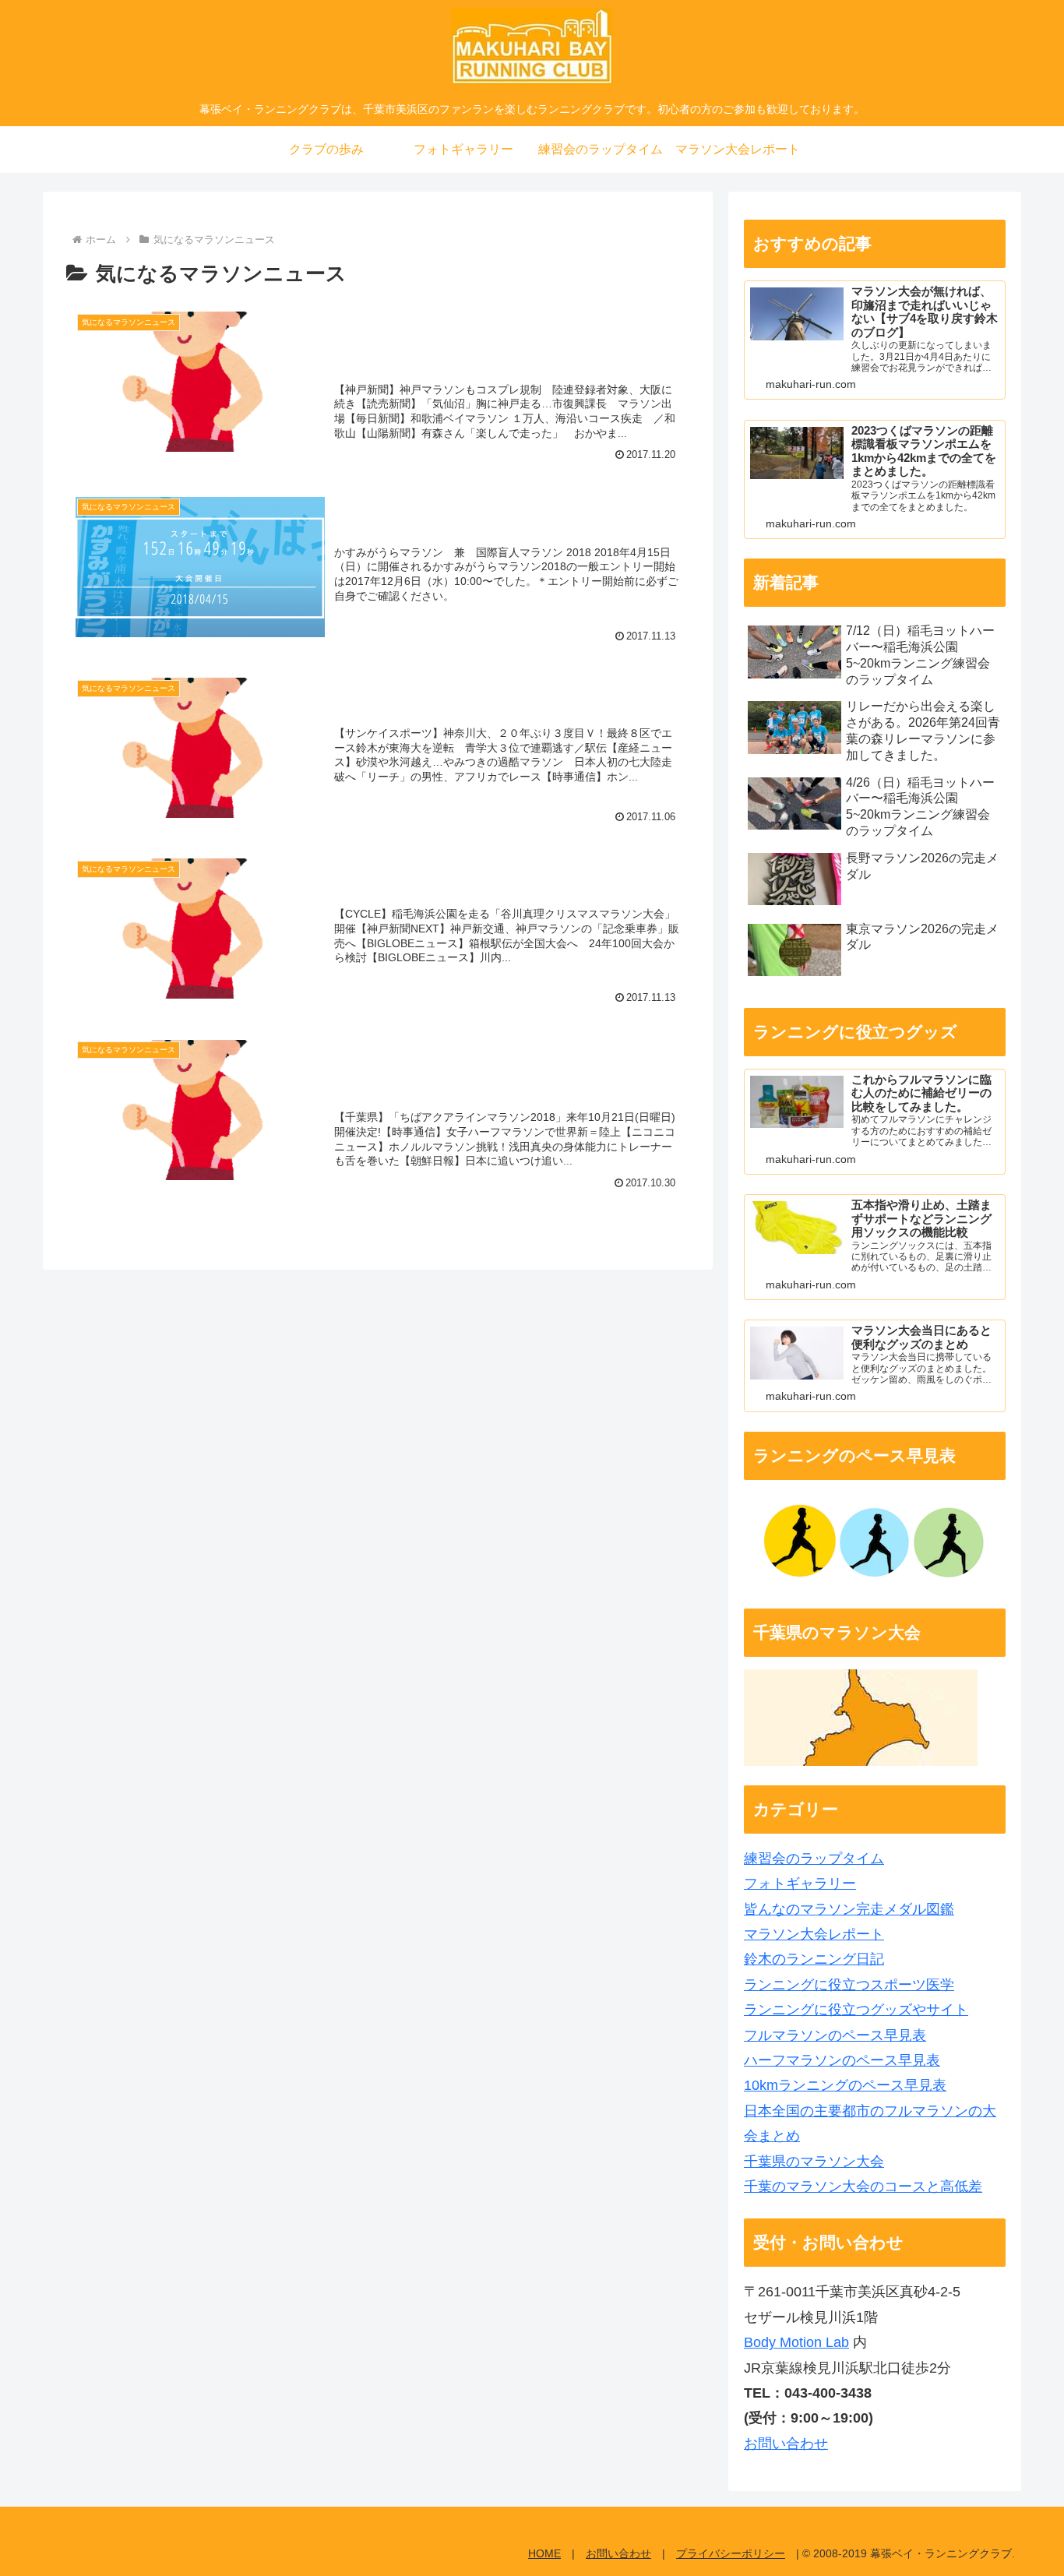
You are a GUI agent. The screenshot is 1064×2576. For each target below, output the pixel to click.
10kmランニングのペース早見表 (845, 2085)
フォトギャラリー (800, 1884)
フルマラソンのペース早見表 (835, 2035)
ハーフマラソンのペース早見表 (842, 2060)
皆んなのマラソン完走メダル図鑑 (849, 1909)
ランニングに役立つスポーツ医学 (849, 1985)
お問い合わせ (786, 2444)
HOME (544, 2553)
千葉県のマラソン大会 (814, 2162)
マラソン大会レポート (814, 1934)
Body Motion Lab (796, 2342)
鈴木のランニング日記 (814, 1959)
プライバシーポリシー (731, 2553)
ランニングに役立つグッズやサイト (856, 2010)
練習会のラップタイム (814, 1859)
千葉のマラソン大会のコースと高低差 (863, 2187)
